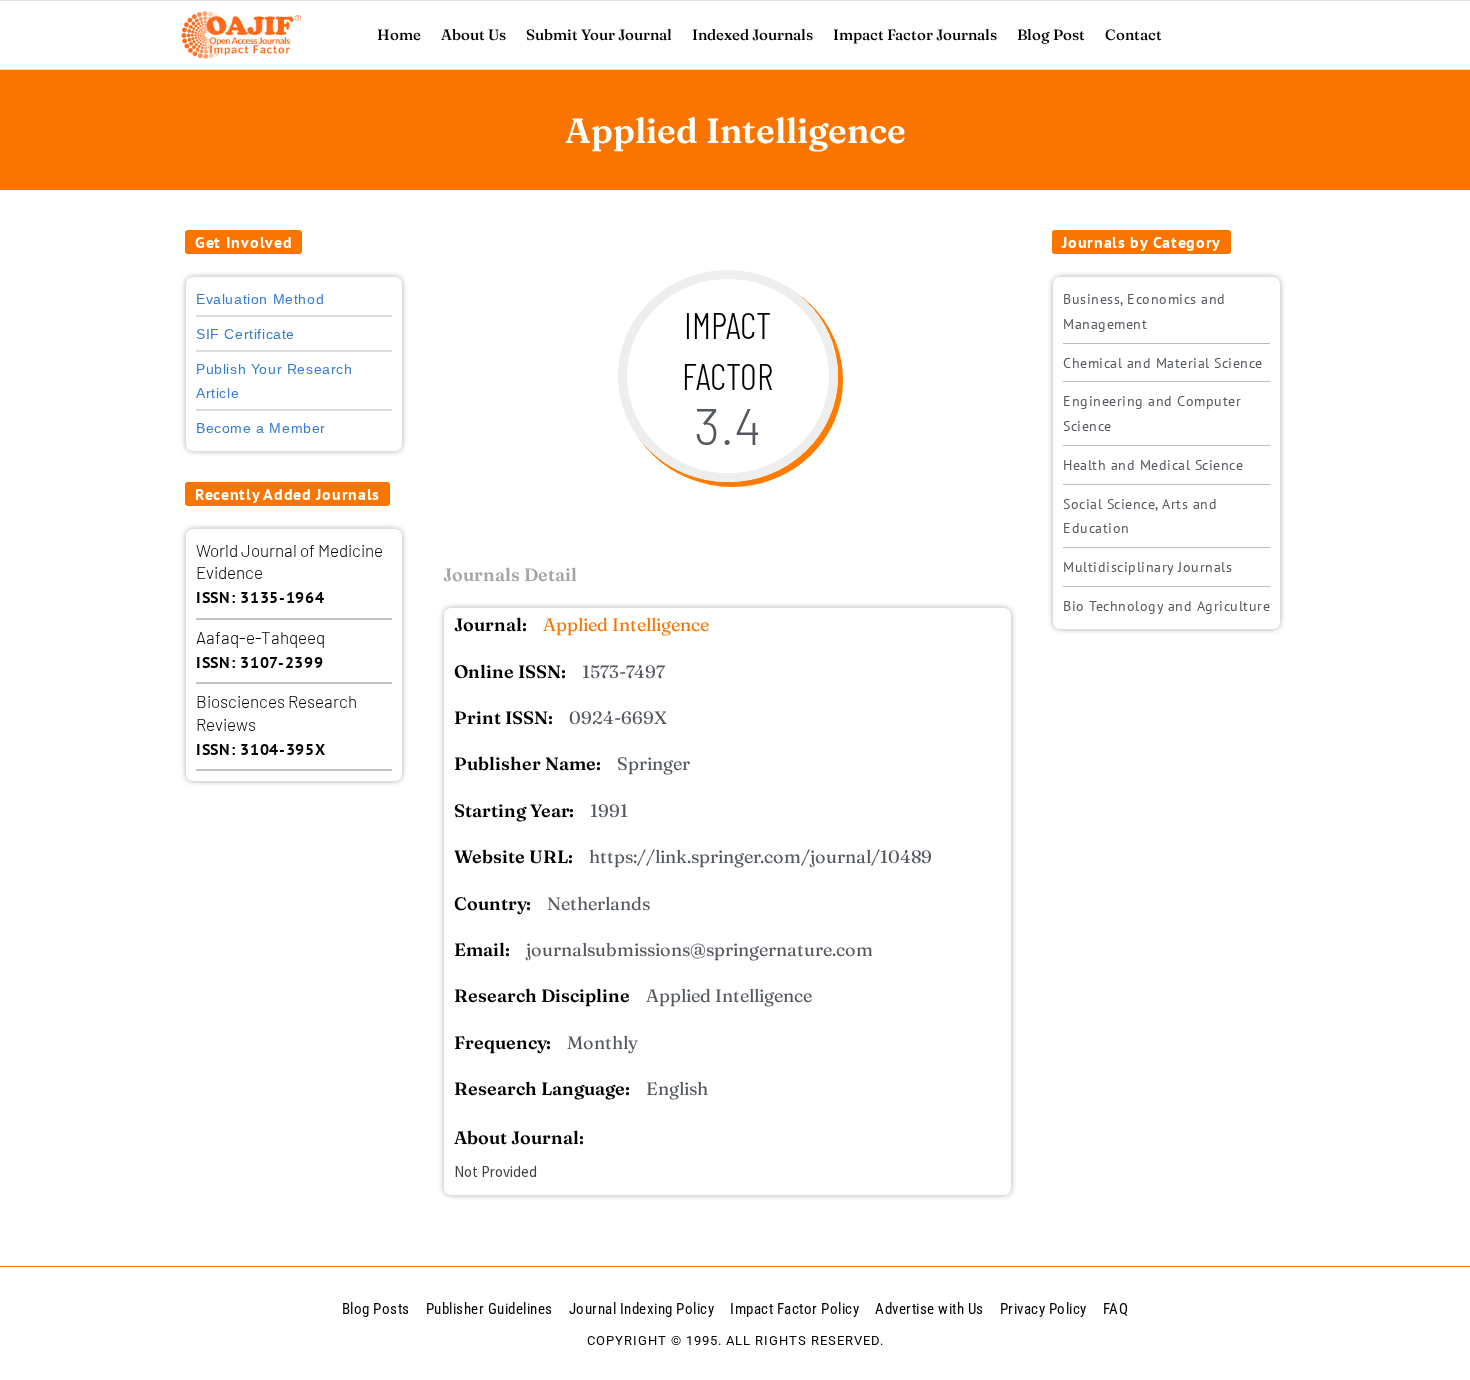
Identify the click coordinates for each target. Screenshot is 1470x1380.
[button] (243, 242)
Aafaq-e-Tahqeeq (260, 637)
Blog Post (1051, 34)
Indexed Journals (752, 34)
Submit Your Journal (599, 34)
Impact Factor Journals (915, 34)
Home (399, 34)
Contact (1133, 34)
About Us (473, 34)
